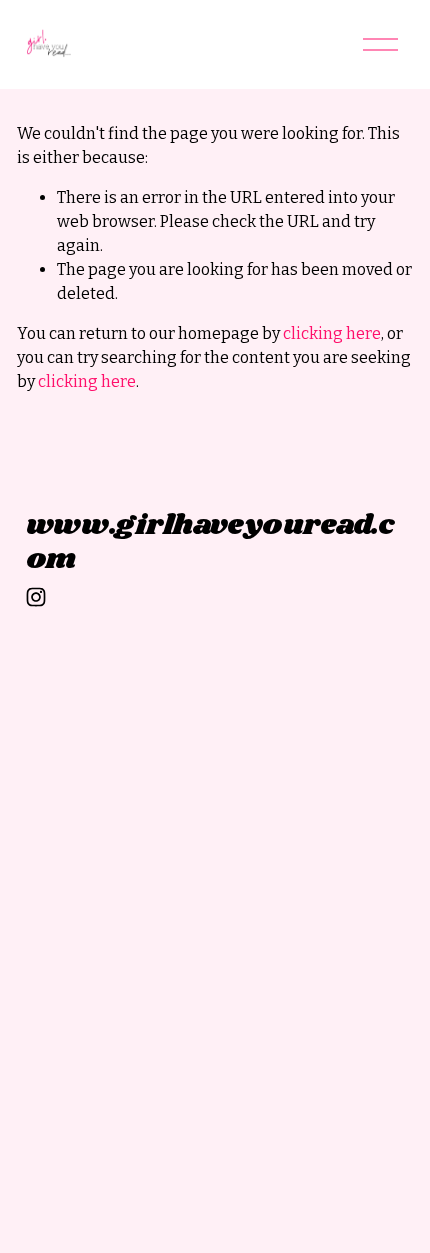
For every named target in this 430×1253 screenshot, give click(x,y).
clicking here (332, 333)
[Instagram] (36, 597)
